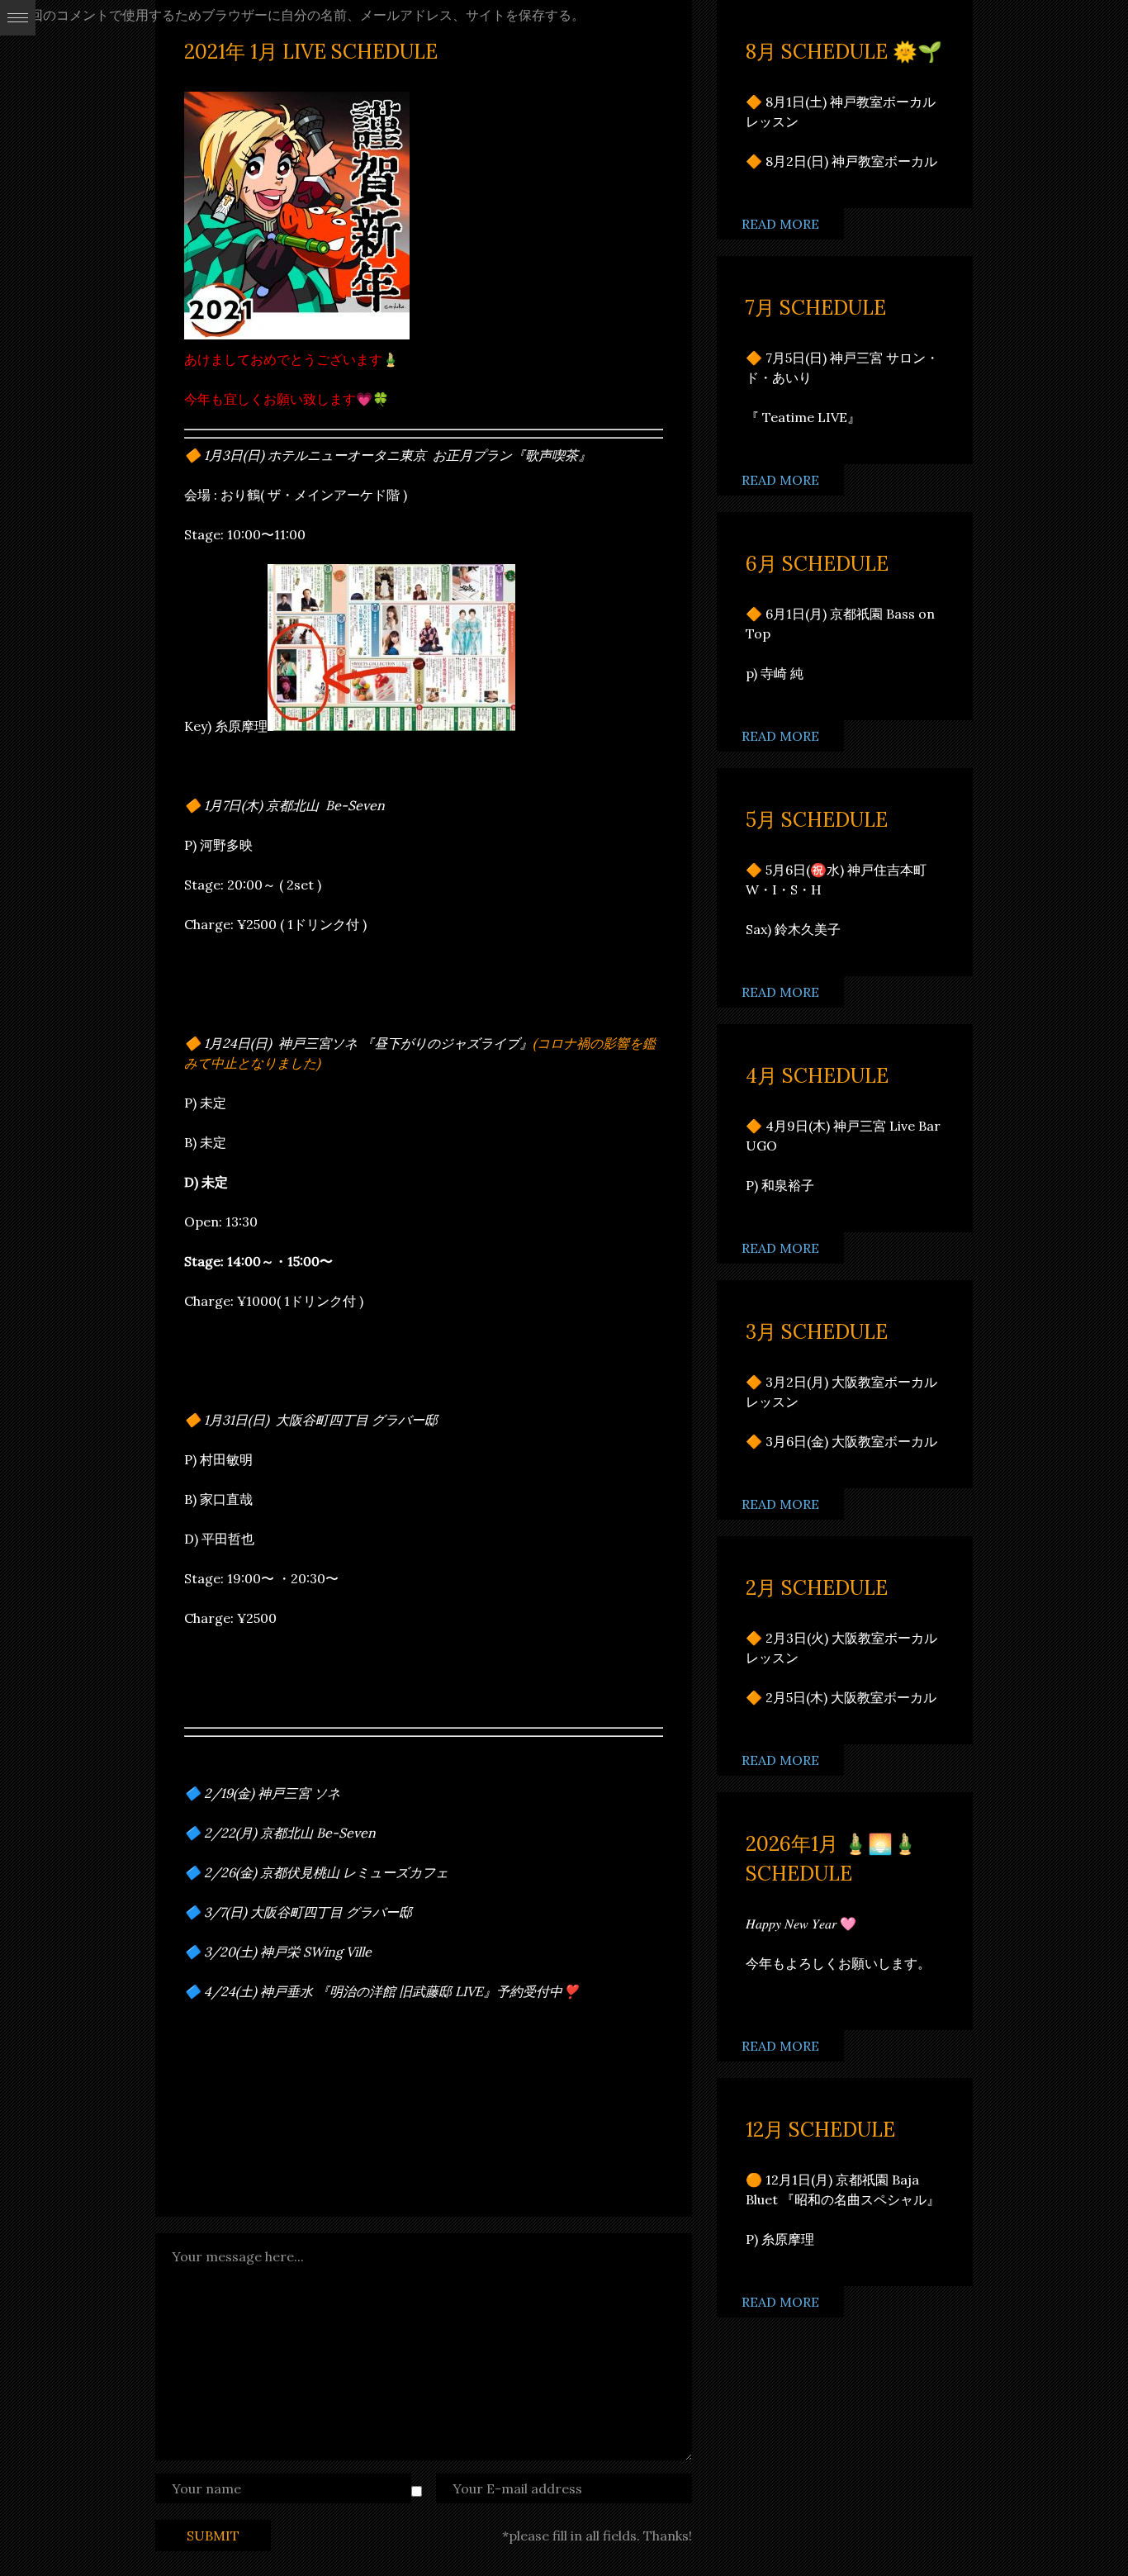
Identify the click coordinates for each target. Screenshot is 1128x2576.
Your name (206, 2488)
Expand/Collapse (18, 18)
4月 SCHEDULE (817, 1076)
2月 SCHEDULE (817, 1588)
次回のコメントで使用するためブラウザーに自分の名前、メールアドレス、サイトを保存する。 (301, 15)
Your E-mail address (517, 2488)
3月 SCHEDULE (817, 1332)
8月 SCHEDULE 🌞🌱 (844, 52)
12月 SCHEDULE (820, 2130)
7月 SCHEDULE (816, 308)
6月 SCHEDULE (817, 564)
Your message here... (238, 2256)
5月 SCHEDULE (817, 820)
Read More (780, 224)
